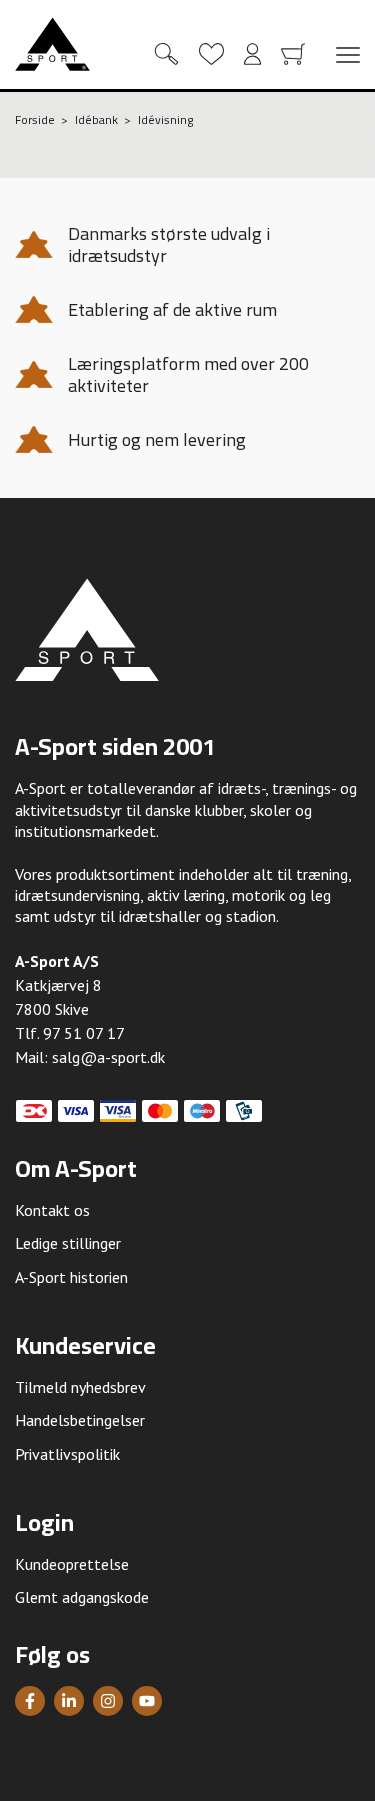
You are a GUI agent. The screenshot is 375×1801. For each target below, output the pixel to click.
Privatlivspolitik (67, 1454)
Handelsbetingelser (80, 1420)
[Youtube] (147, 1701)
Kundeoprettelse (72, 1564)
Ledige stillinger (68, 1243)
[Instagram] (108, 1701)
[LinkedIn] (69, 1701)
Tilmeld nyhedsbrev (80, 1387)
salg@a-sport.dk (108, 1057)
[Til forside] (52, 44)
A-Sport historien (71, 1277)
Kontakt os (52, 1210)
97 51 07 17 (84, 1033)
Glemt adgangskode (82, 1597)
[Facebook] (30, 1701)
